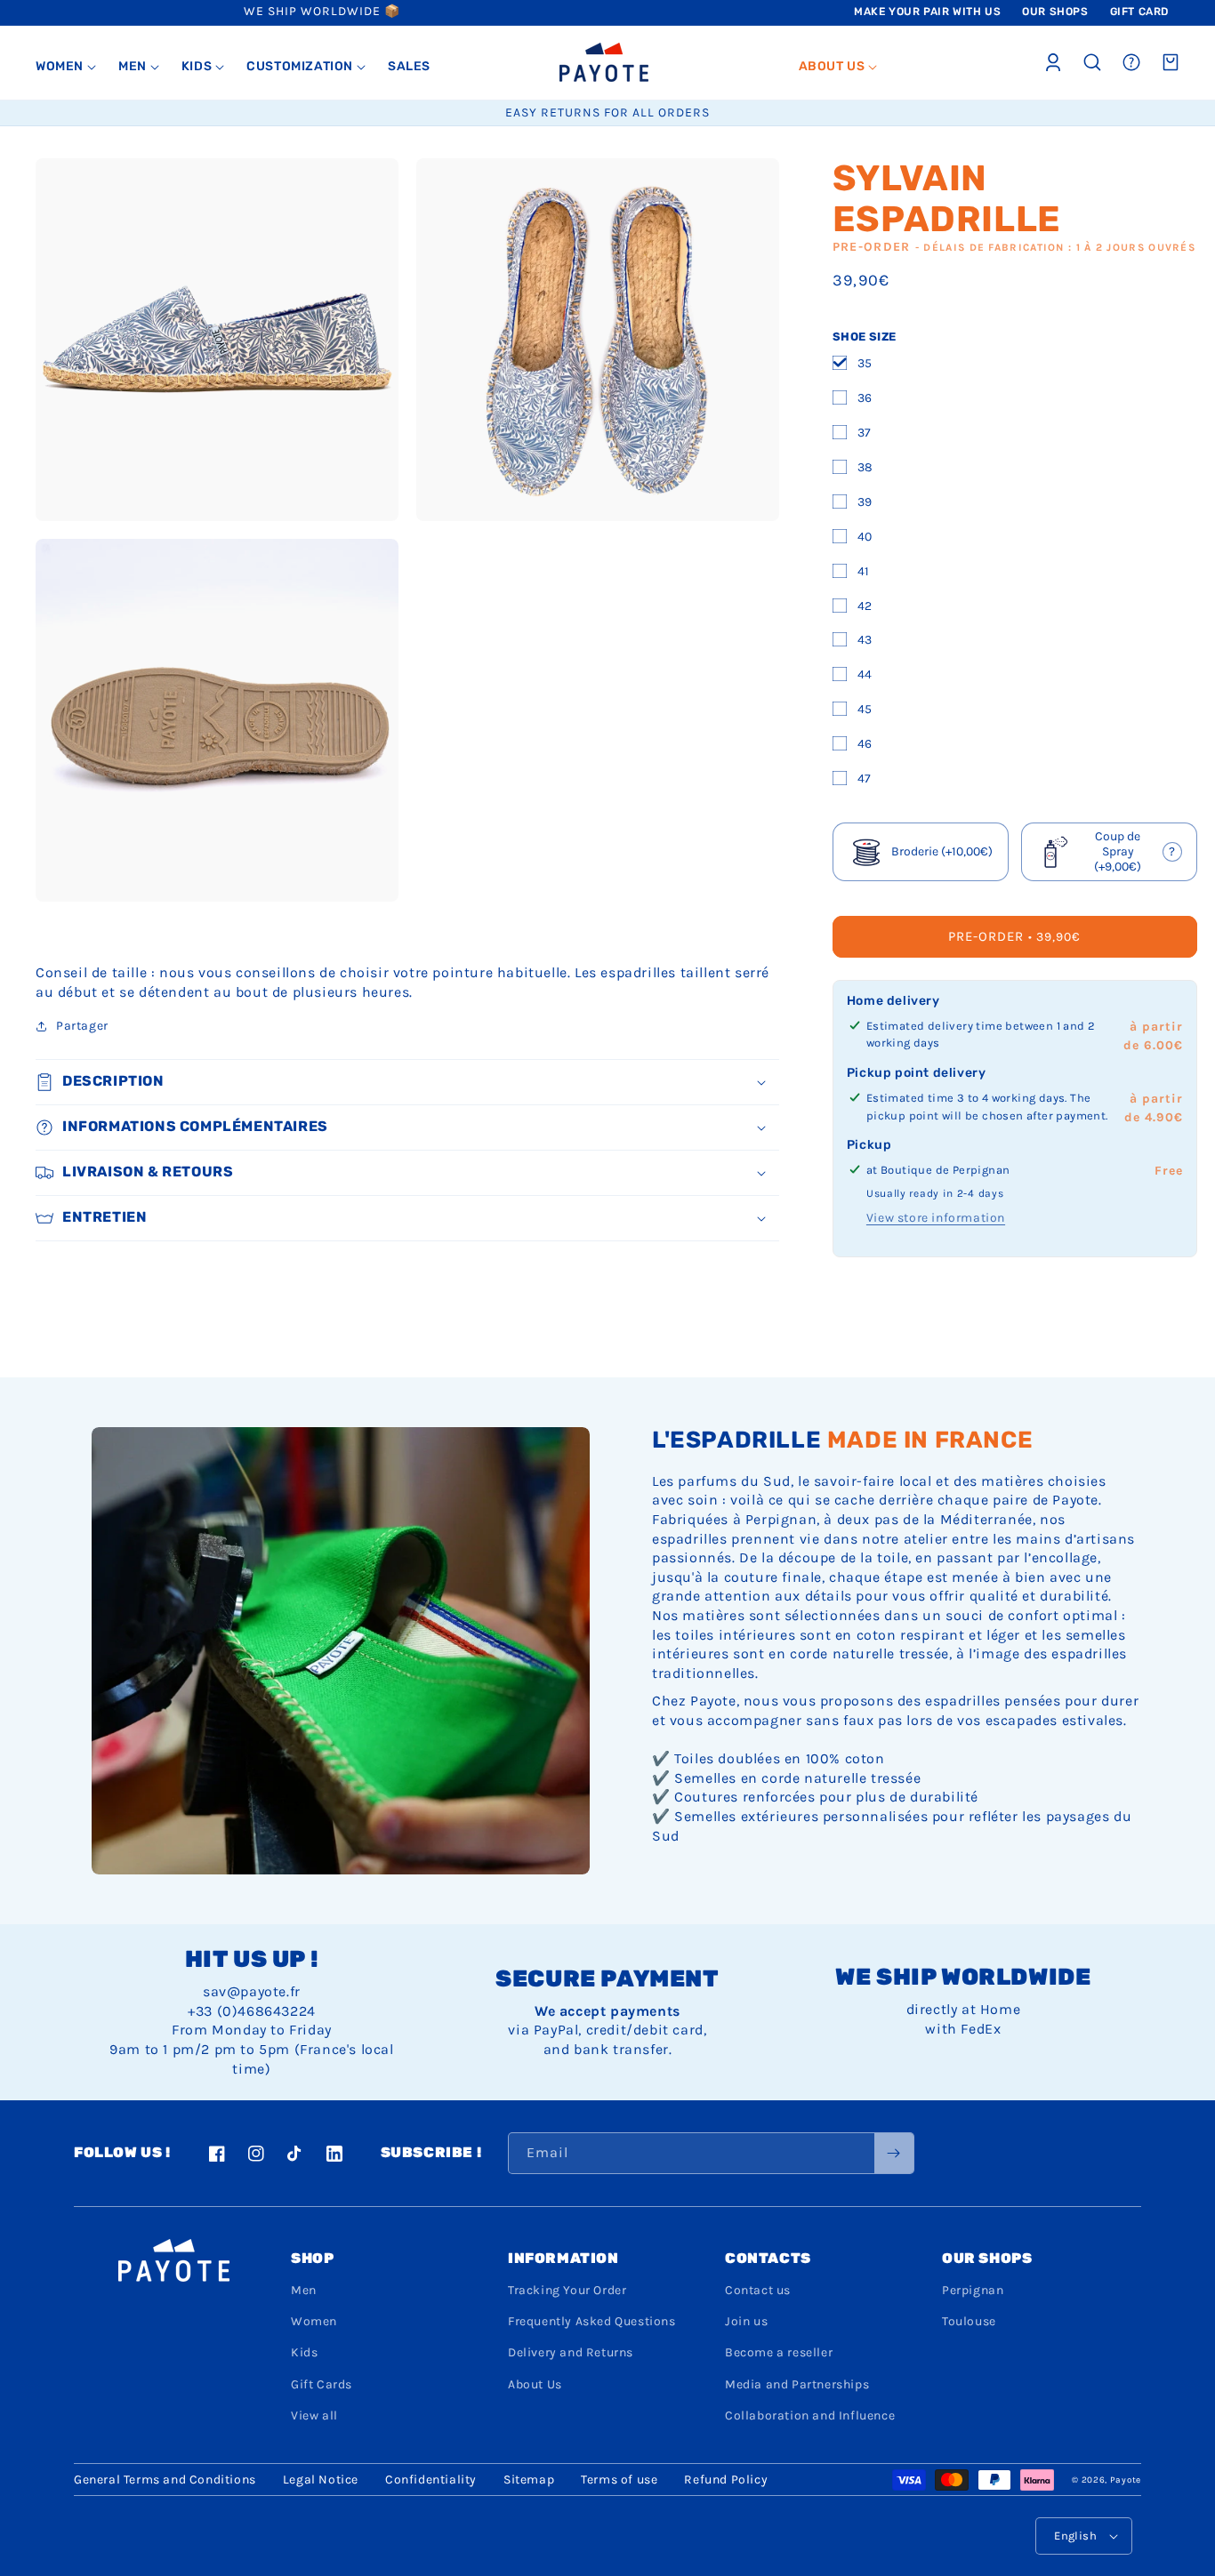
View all (314, 2416)
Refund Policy (726, 2480)
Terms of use (619, 2480)
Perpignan (973, 2290)
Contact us (758, 2290)
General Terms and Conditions (165, 2480)
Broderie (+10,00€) (942, 851)
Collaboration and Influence (810, 2416)
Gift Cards (322, 2384)
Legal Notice (321, 2480)
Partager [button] (82, 1026)
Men (304, 2290)
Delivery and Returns (571, 2352)
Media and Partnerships (797, 2384)
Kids (304, 2352)
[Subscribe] (894, 2153)
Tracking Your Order (567, 2290)
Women (314, 2321)
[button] (66, 67)
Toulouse (969, 2321)
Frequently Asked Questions (592, 2321)
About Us (535, 2384)
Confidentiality (431, 2480)
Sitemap (529, 2480)
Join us (746, 2321)
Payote (1126, 2480)
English (1075, 2536)
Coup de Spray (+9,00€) (1114, 852)
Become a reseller (779, 2352)
